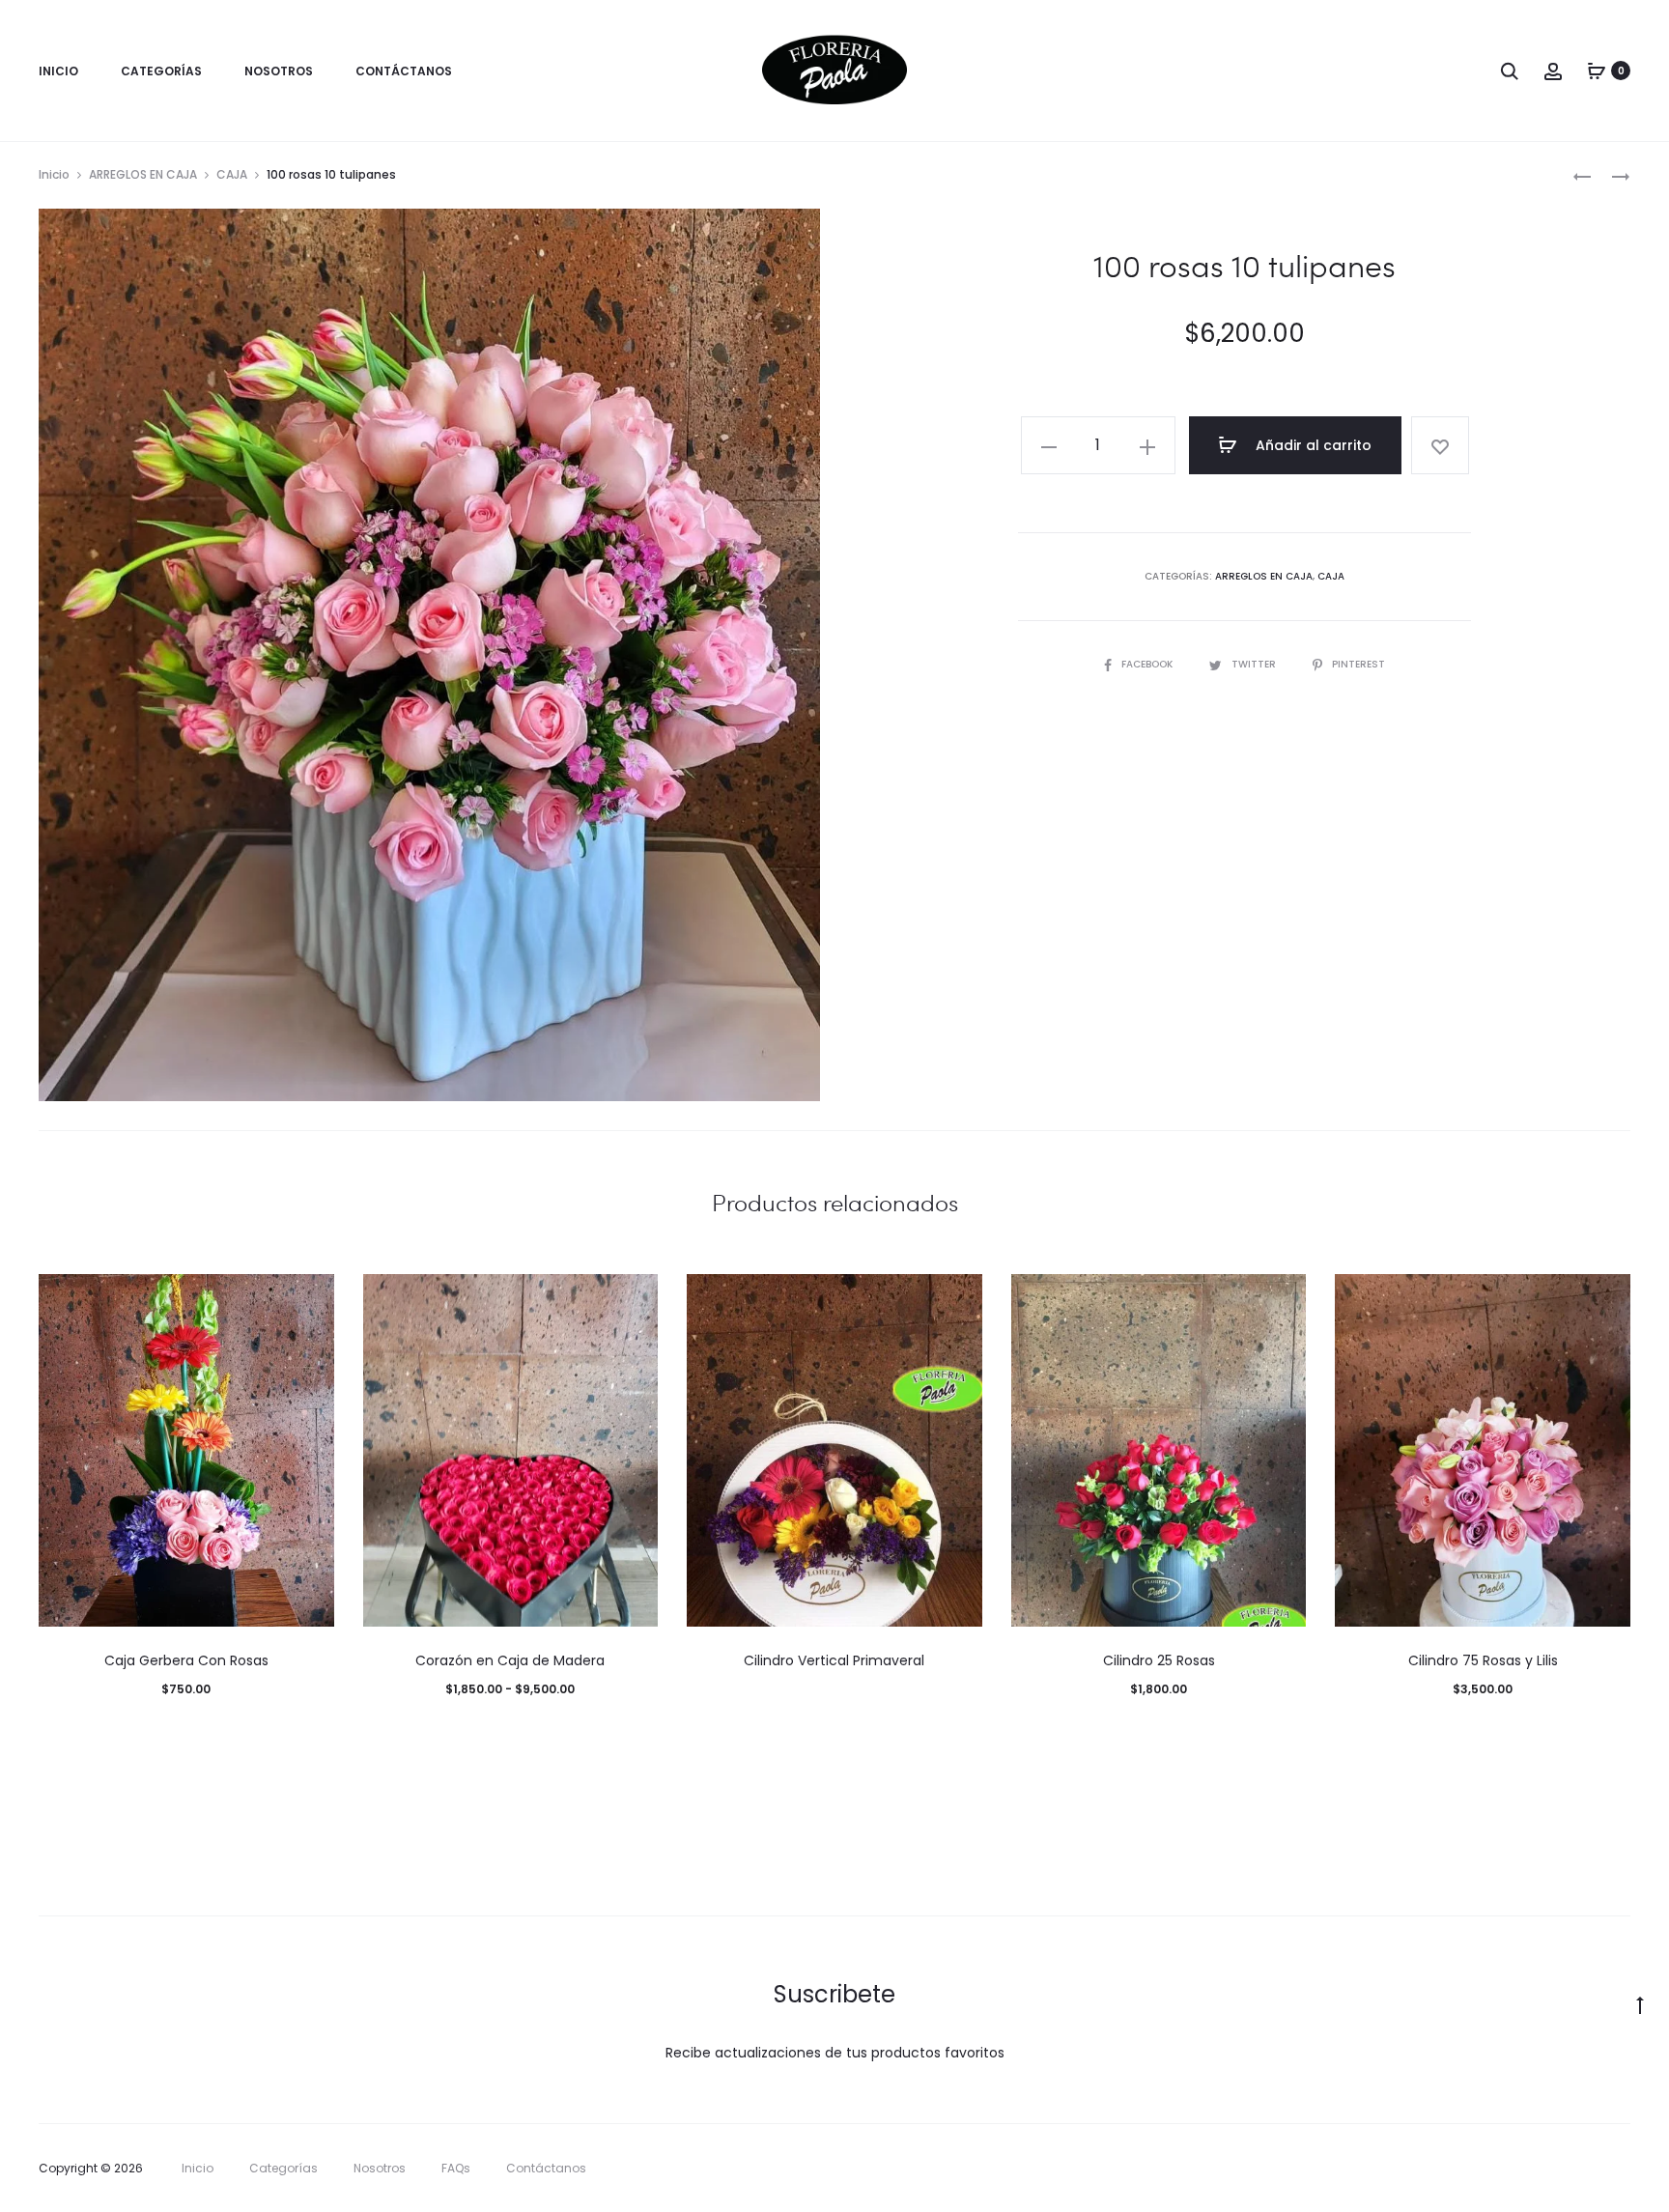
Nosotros (279, 71)
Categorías (161, 71)
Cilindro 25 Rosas (1159, 1660)
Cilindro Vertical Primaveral (834, 1660)
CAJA (232, 174)
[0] (1597, 71)
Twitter (1255, 664)
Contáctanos (404, 71)
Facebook (1148, 664)
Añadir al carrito (1312, 445)
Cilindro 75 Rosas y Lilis (1483, 1660)
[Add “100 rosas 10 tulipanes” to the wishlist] (1440, 445)
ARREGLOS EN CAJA (143, 174)
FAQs (456, 2168)
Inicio (58, 71)
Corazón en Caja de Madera (510, 1660)
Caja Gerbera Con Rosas (186, 1660)
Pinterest (1358, 664)
